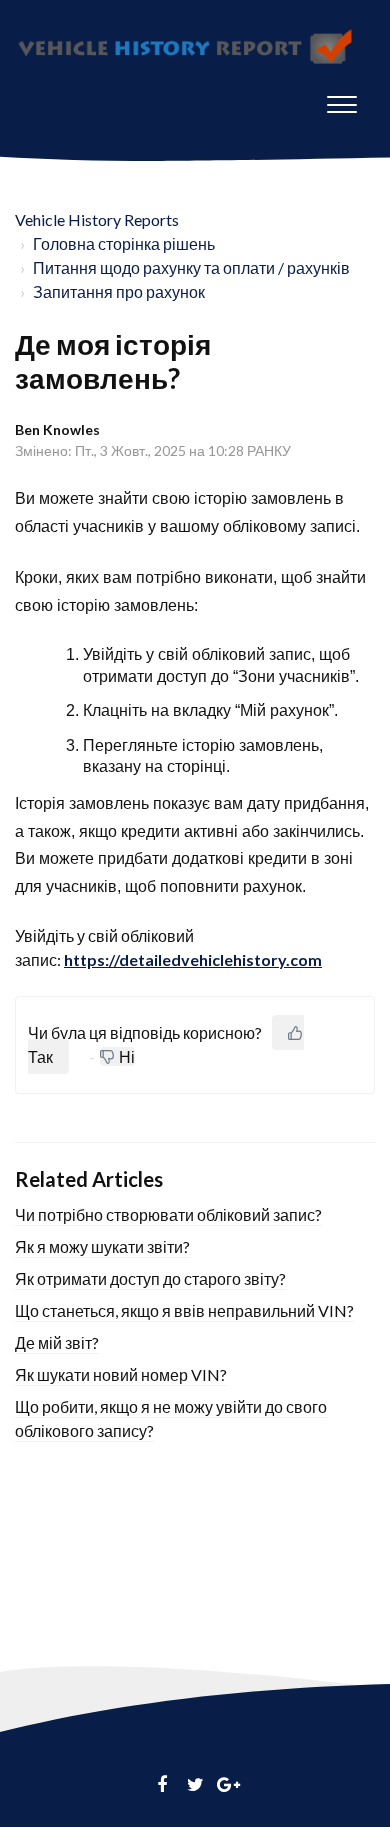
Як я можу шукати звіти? (102, 1246)
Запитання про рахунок (119, 291)
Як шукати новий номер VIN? (121, 1374)
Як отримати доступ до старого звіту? (150, 1278)
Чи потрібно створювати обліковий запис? (168, 1214)
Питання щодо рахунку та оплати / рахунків (191, 267)
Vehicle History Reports (97, 219)
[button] (342, 100)
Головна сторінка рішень (124, 243)
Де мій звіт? (57, 1342)
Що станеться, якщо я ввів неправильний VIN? (184, 1310)
